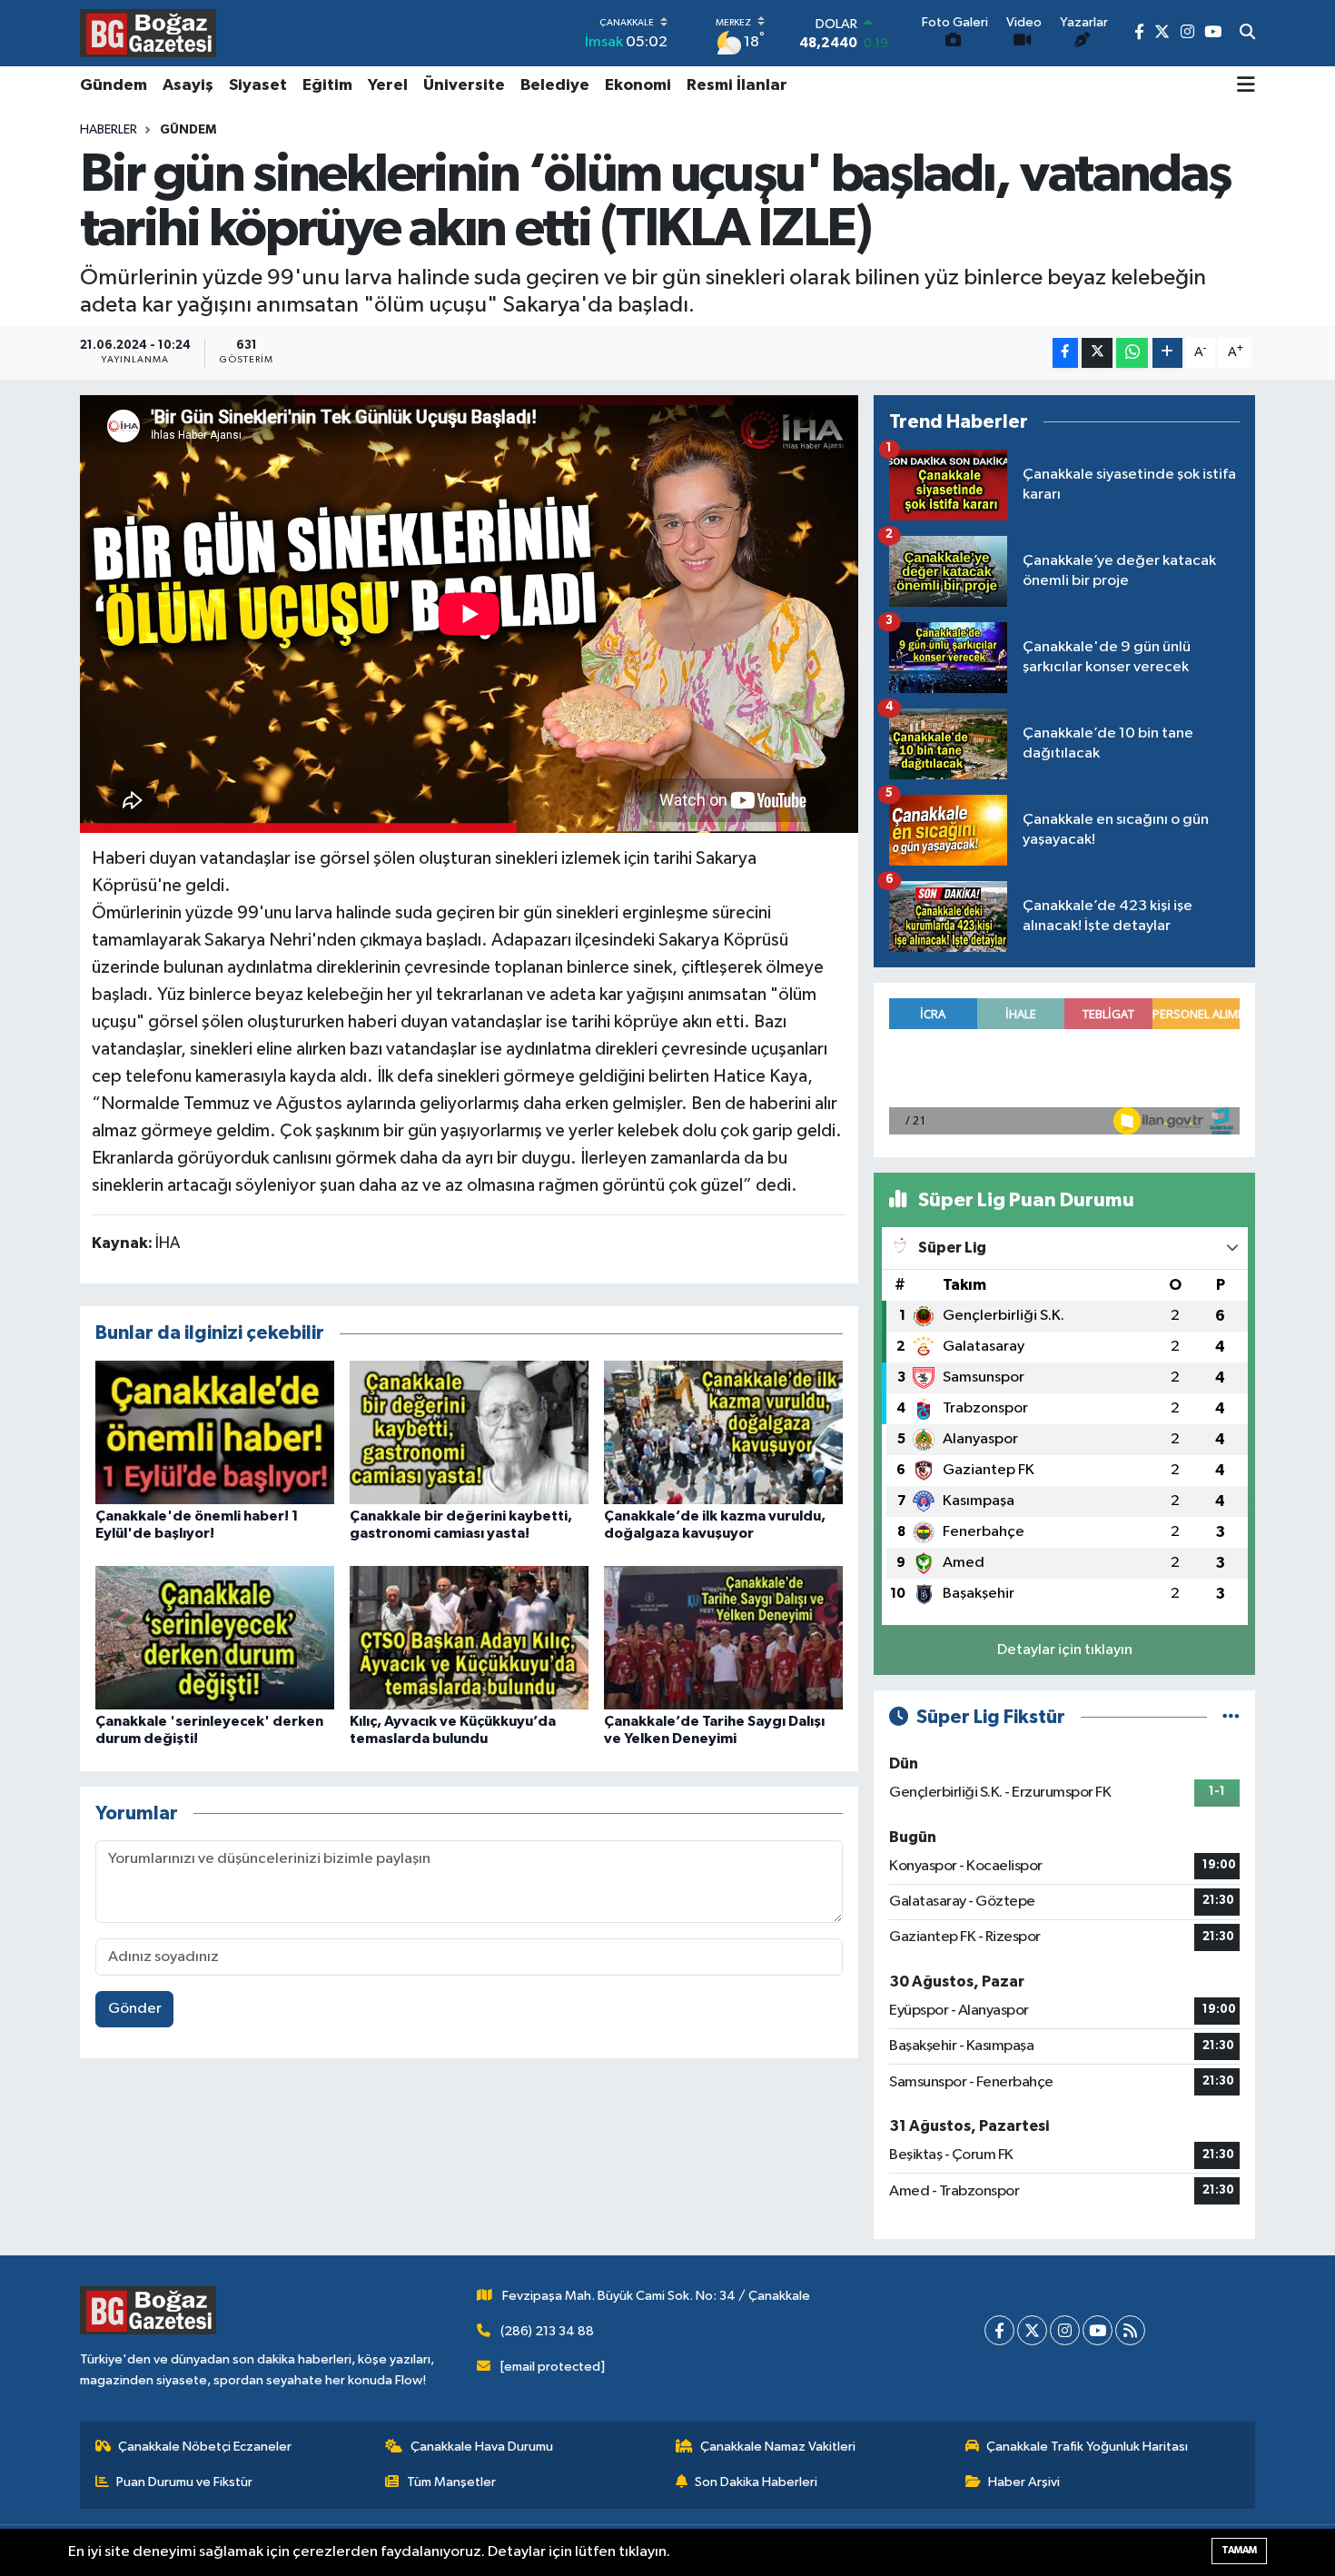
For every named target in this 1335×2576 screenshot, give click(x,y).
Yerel (388, 85)
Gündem (114, 85)
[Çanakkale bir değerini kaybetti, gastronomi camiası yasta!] (469, 1432)
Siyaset (258, 85)
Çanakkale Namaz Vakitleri (778, 2447)
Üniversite (464, 85)
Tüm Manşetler (451, 2482)
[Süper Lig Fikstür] (1231, 1717)
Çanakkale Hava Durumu (482, 2447)
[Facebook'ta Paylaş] (1065, 353)
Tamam (1239, 2550)
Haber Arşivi (1024, 2482)
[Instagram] (1065, 2330)
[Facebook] (999, 2330)
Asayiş (188, 85)
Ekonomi (638, 85)
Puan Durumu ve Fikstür (184, 2482)
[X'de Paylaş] (1097, 353)
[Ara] (1247, 34)
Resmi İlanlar (737, 85)
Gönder (135, 2009)
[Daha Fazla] (1167, 353)
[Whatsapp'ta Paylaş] (1132, 353)
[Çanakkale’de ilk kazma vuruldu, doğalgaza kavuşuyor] (723, 1432)
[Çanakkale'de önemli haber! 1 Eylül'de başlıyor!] (215, 1432)
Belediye (555, 85)
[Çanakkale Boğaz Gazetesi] (148, 33)
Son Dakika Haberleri (756, 2482)
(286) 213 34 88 (547, 2331)
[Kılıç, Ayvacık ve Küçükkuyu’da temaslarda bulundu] (469, 1637)
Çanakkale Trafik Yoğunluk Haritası (1087, 2447)
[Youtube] (1098, 2330)
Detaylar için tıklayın (1065, 1650)
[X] (1032, 2330)
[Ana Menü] (1246, 86)
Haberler (109, 130)
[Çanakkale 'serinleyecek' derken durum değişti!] (215, 1637)
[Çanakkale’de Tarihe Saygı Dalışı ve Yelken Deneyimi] (723, 1637)
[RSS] (1130, 2330)
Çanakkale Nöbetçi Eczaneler (205, 2447)
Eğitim (327, 85)
